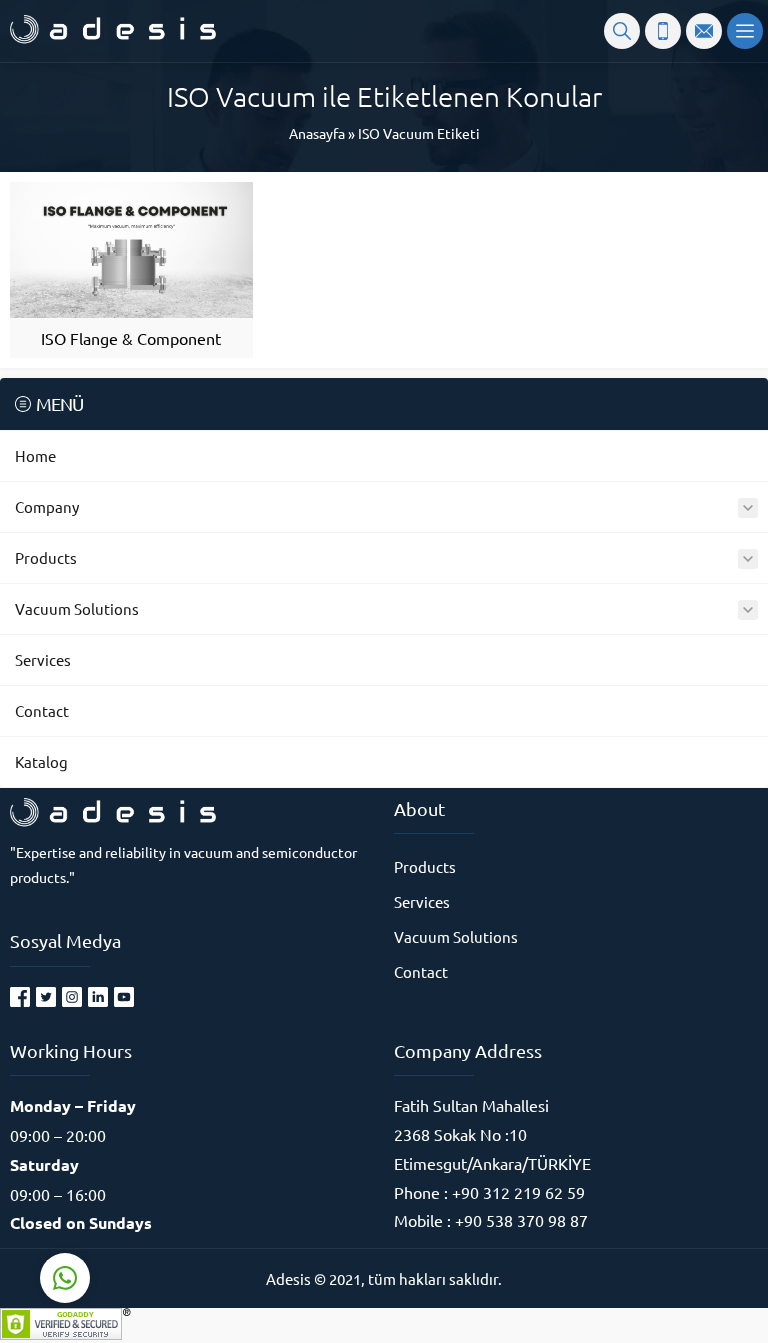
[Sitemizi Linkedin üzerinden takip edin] (98, 997)
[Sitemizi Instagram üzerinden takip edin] (72, 997)
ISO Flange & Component (131, 338)
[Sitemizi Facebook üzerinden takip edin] (20, 997)
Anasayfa (317, 133)
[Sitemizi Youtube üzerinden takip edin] (124, 997)
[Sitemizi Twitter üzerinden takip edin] (46, 997)
